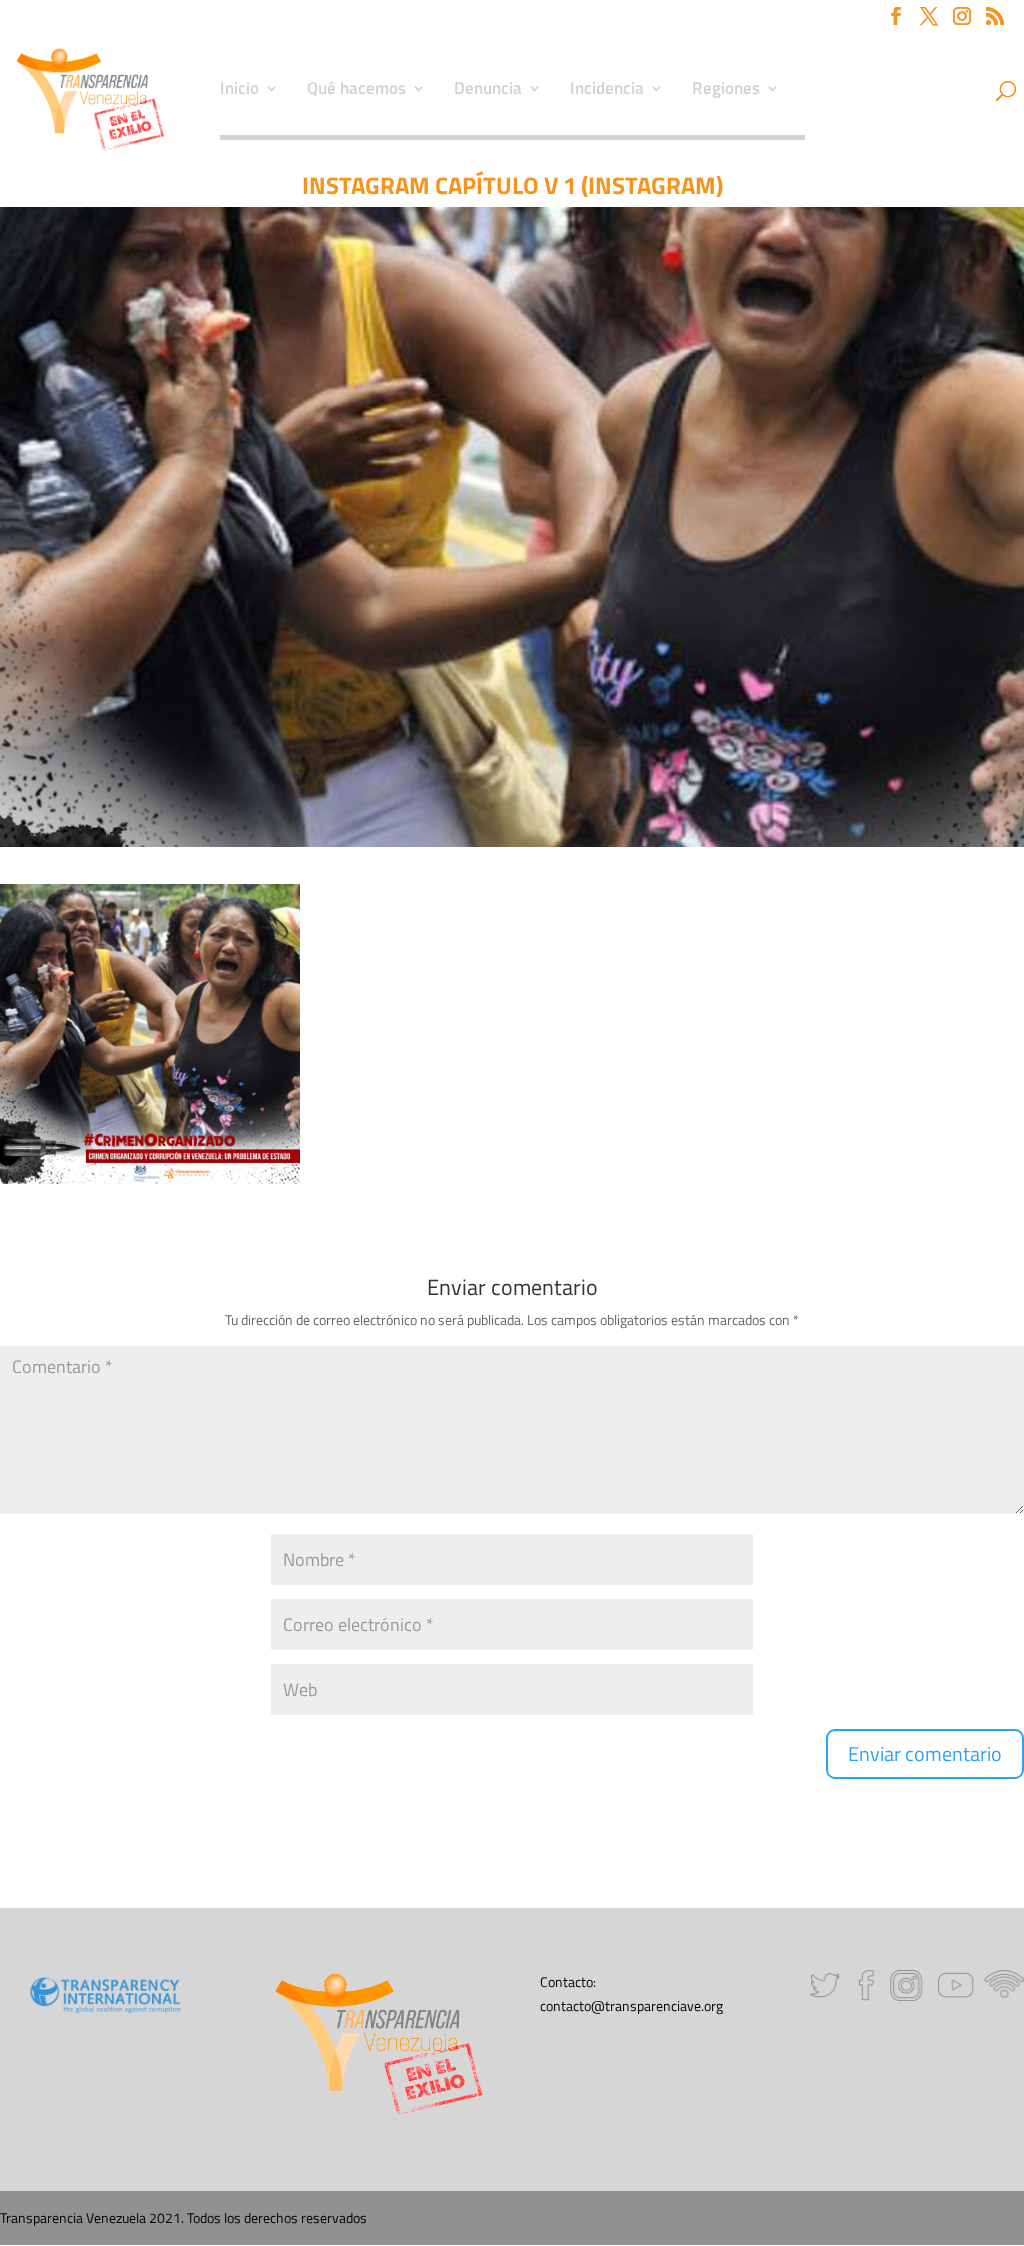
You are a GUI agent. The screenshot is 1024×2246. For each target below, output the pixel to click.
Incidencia (607, 91)
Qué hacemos (356, 91)
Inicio (239, 91)
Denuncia (488, 91)
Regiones (726, 91)
